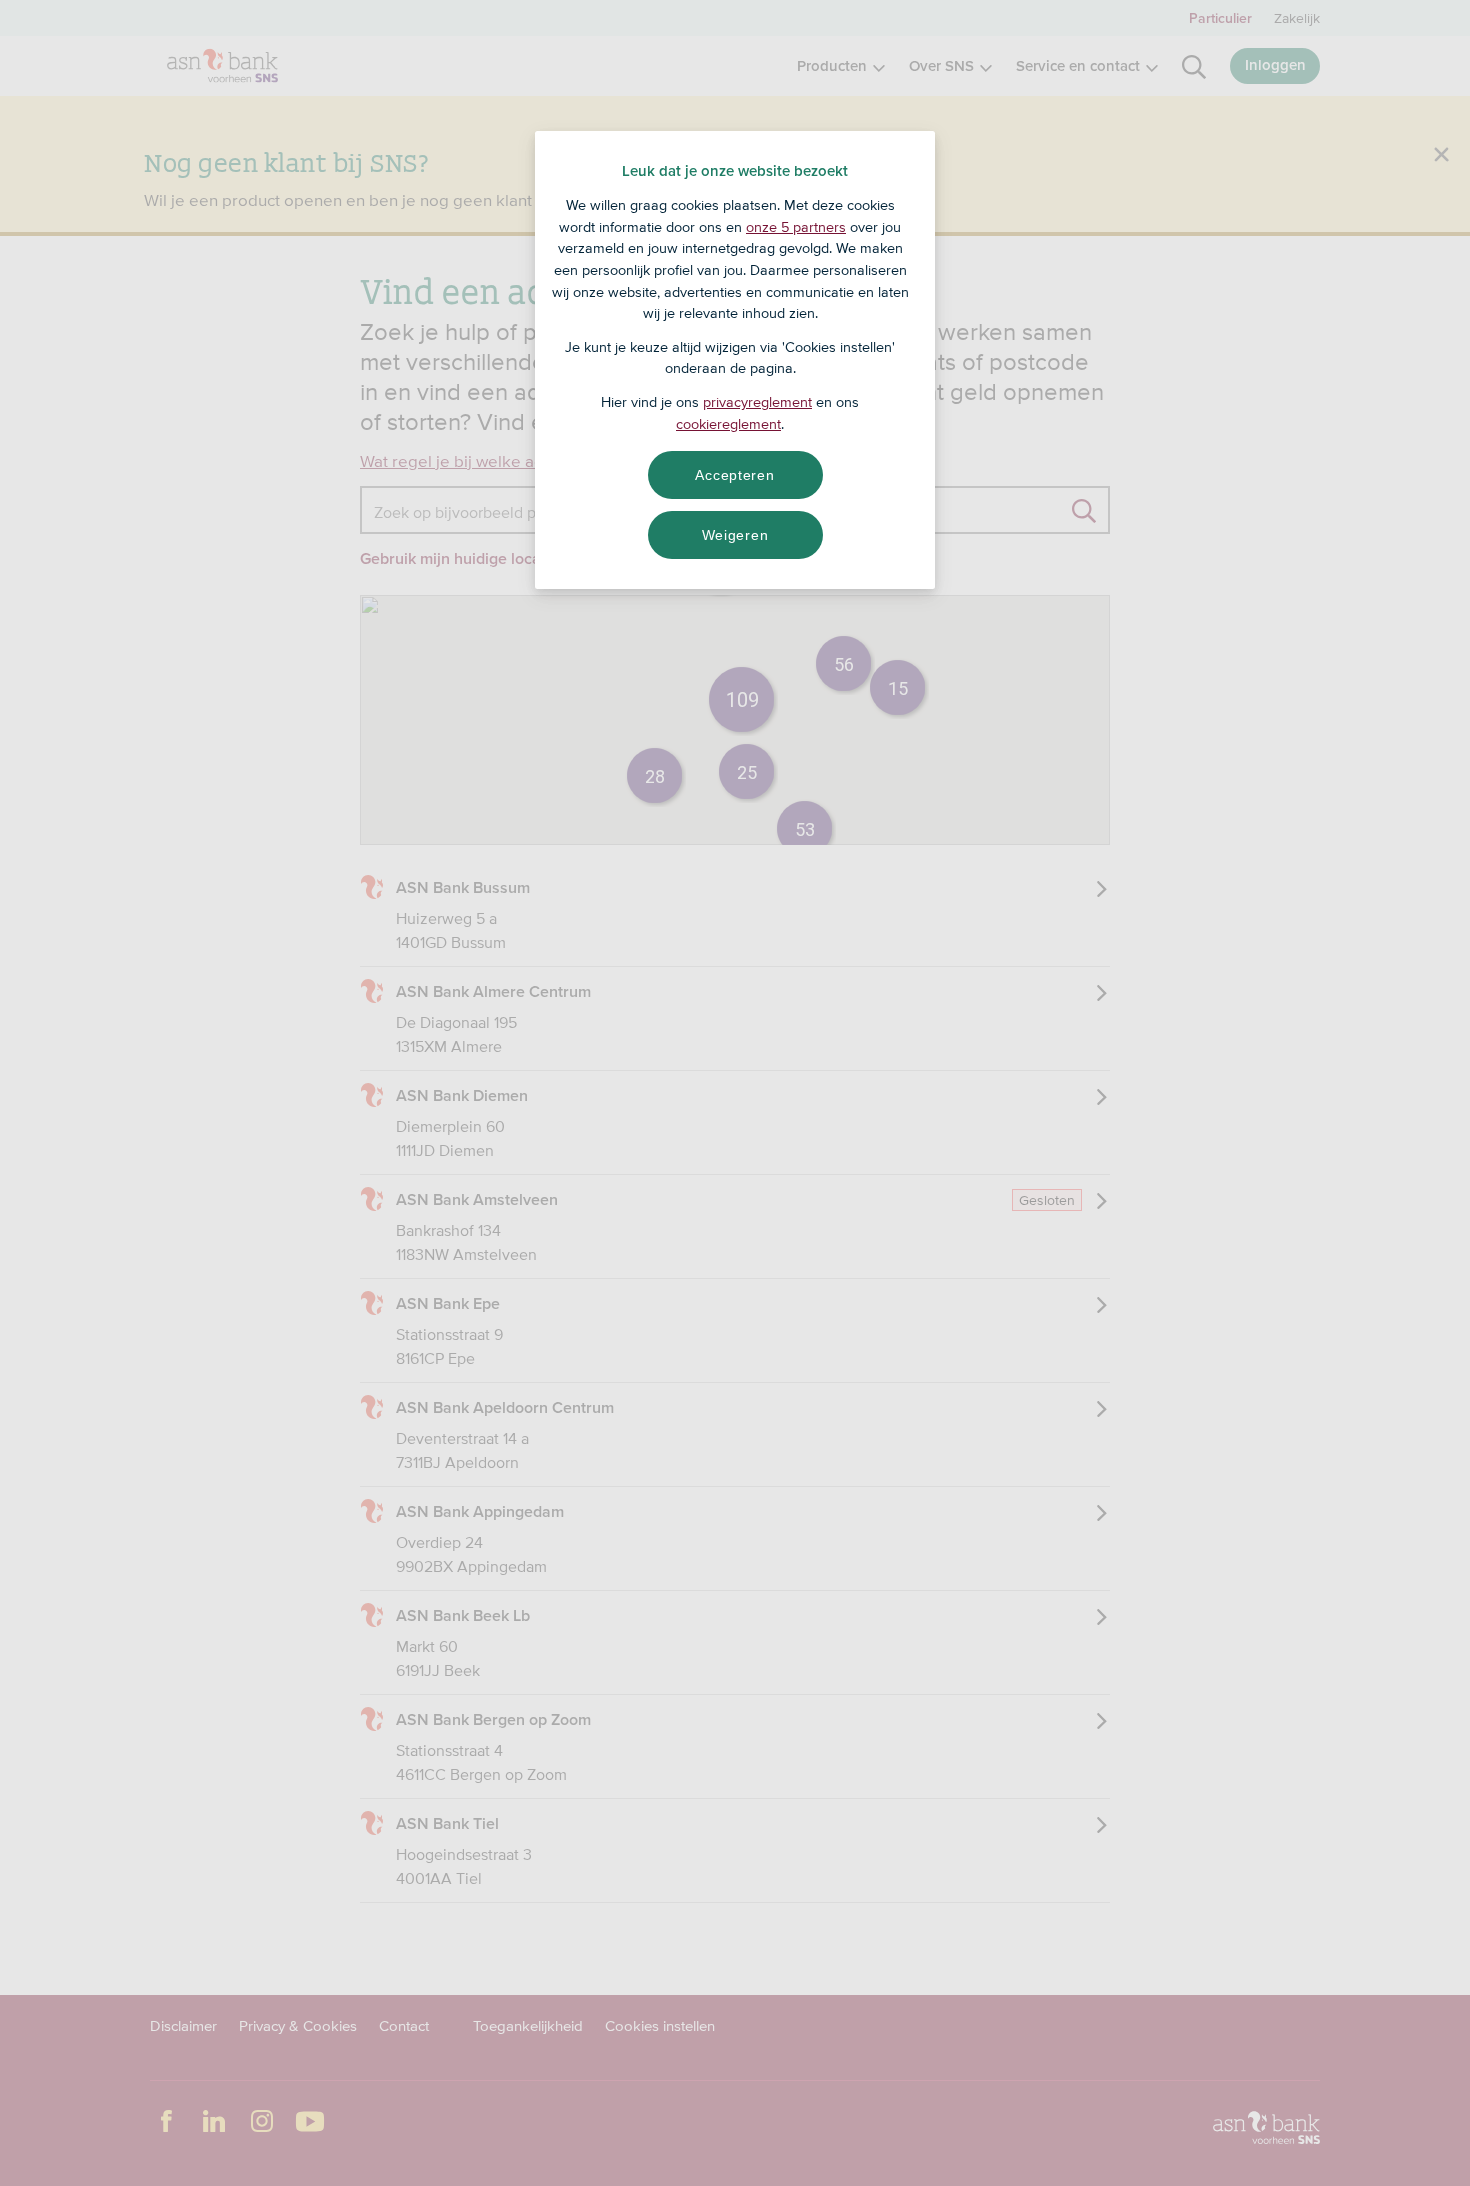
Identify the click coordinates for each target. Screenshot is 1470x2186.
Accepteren (734, 475)
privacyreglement (757, 402)
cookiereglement (728, 424)
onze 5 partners (796, 227)
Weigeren (735, 535)
